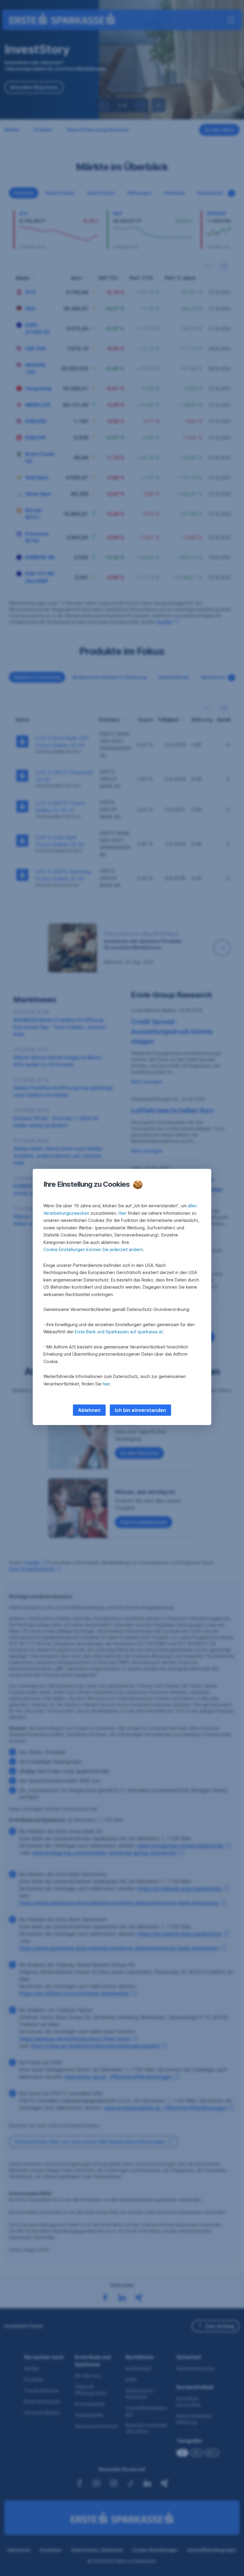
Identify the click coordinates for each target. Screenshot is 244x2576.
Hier (122, 1213)
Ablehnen (89, 1410)
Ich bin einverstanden (140, 1410)
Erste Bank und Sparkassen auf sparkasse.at (119, 1332)
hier (106, 1384)
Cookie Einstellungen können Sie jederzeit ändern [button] (93, 1249)
